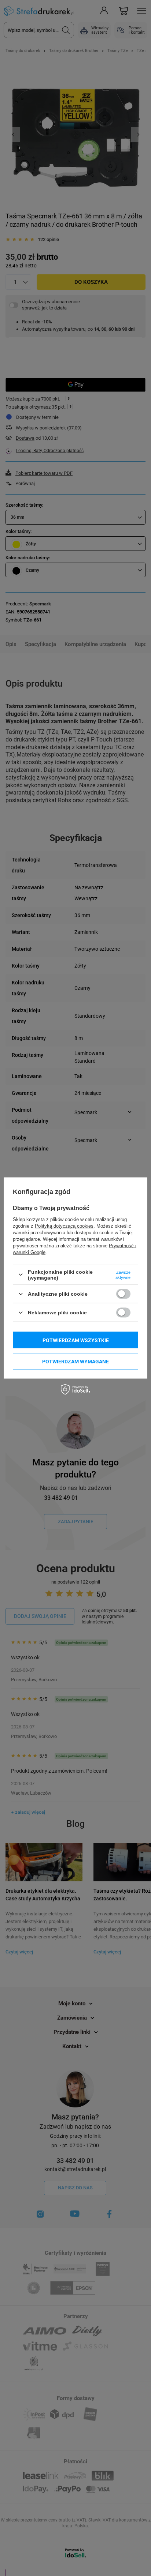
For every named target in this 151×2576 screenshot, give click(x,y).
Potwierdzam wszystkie (76, 1340)
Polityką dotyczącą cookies (64, 1226)
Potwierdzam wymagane (75, 1361)
